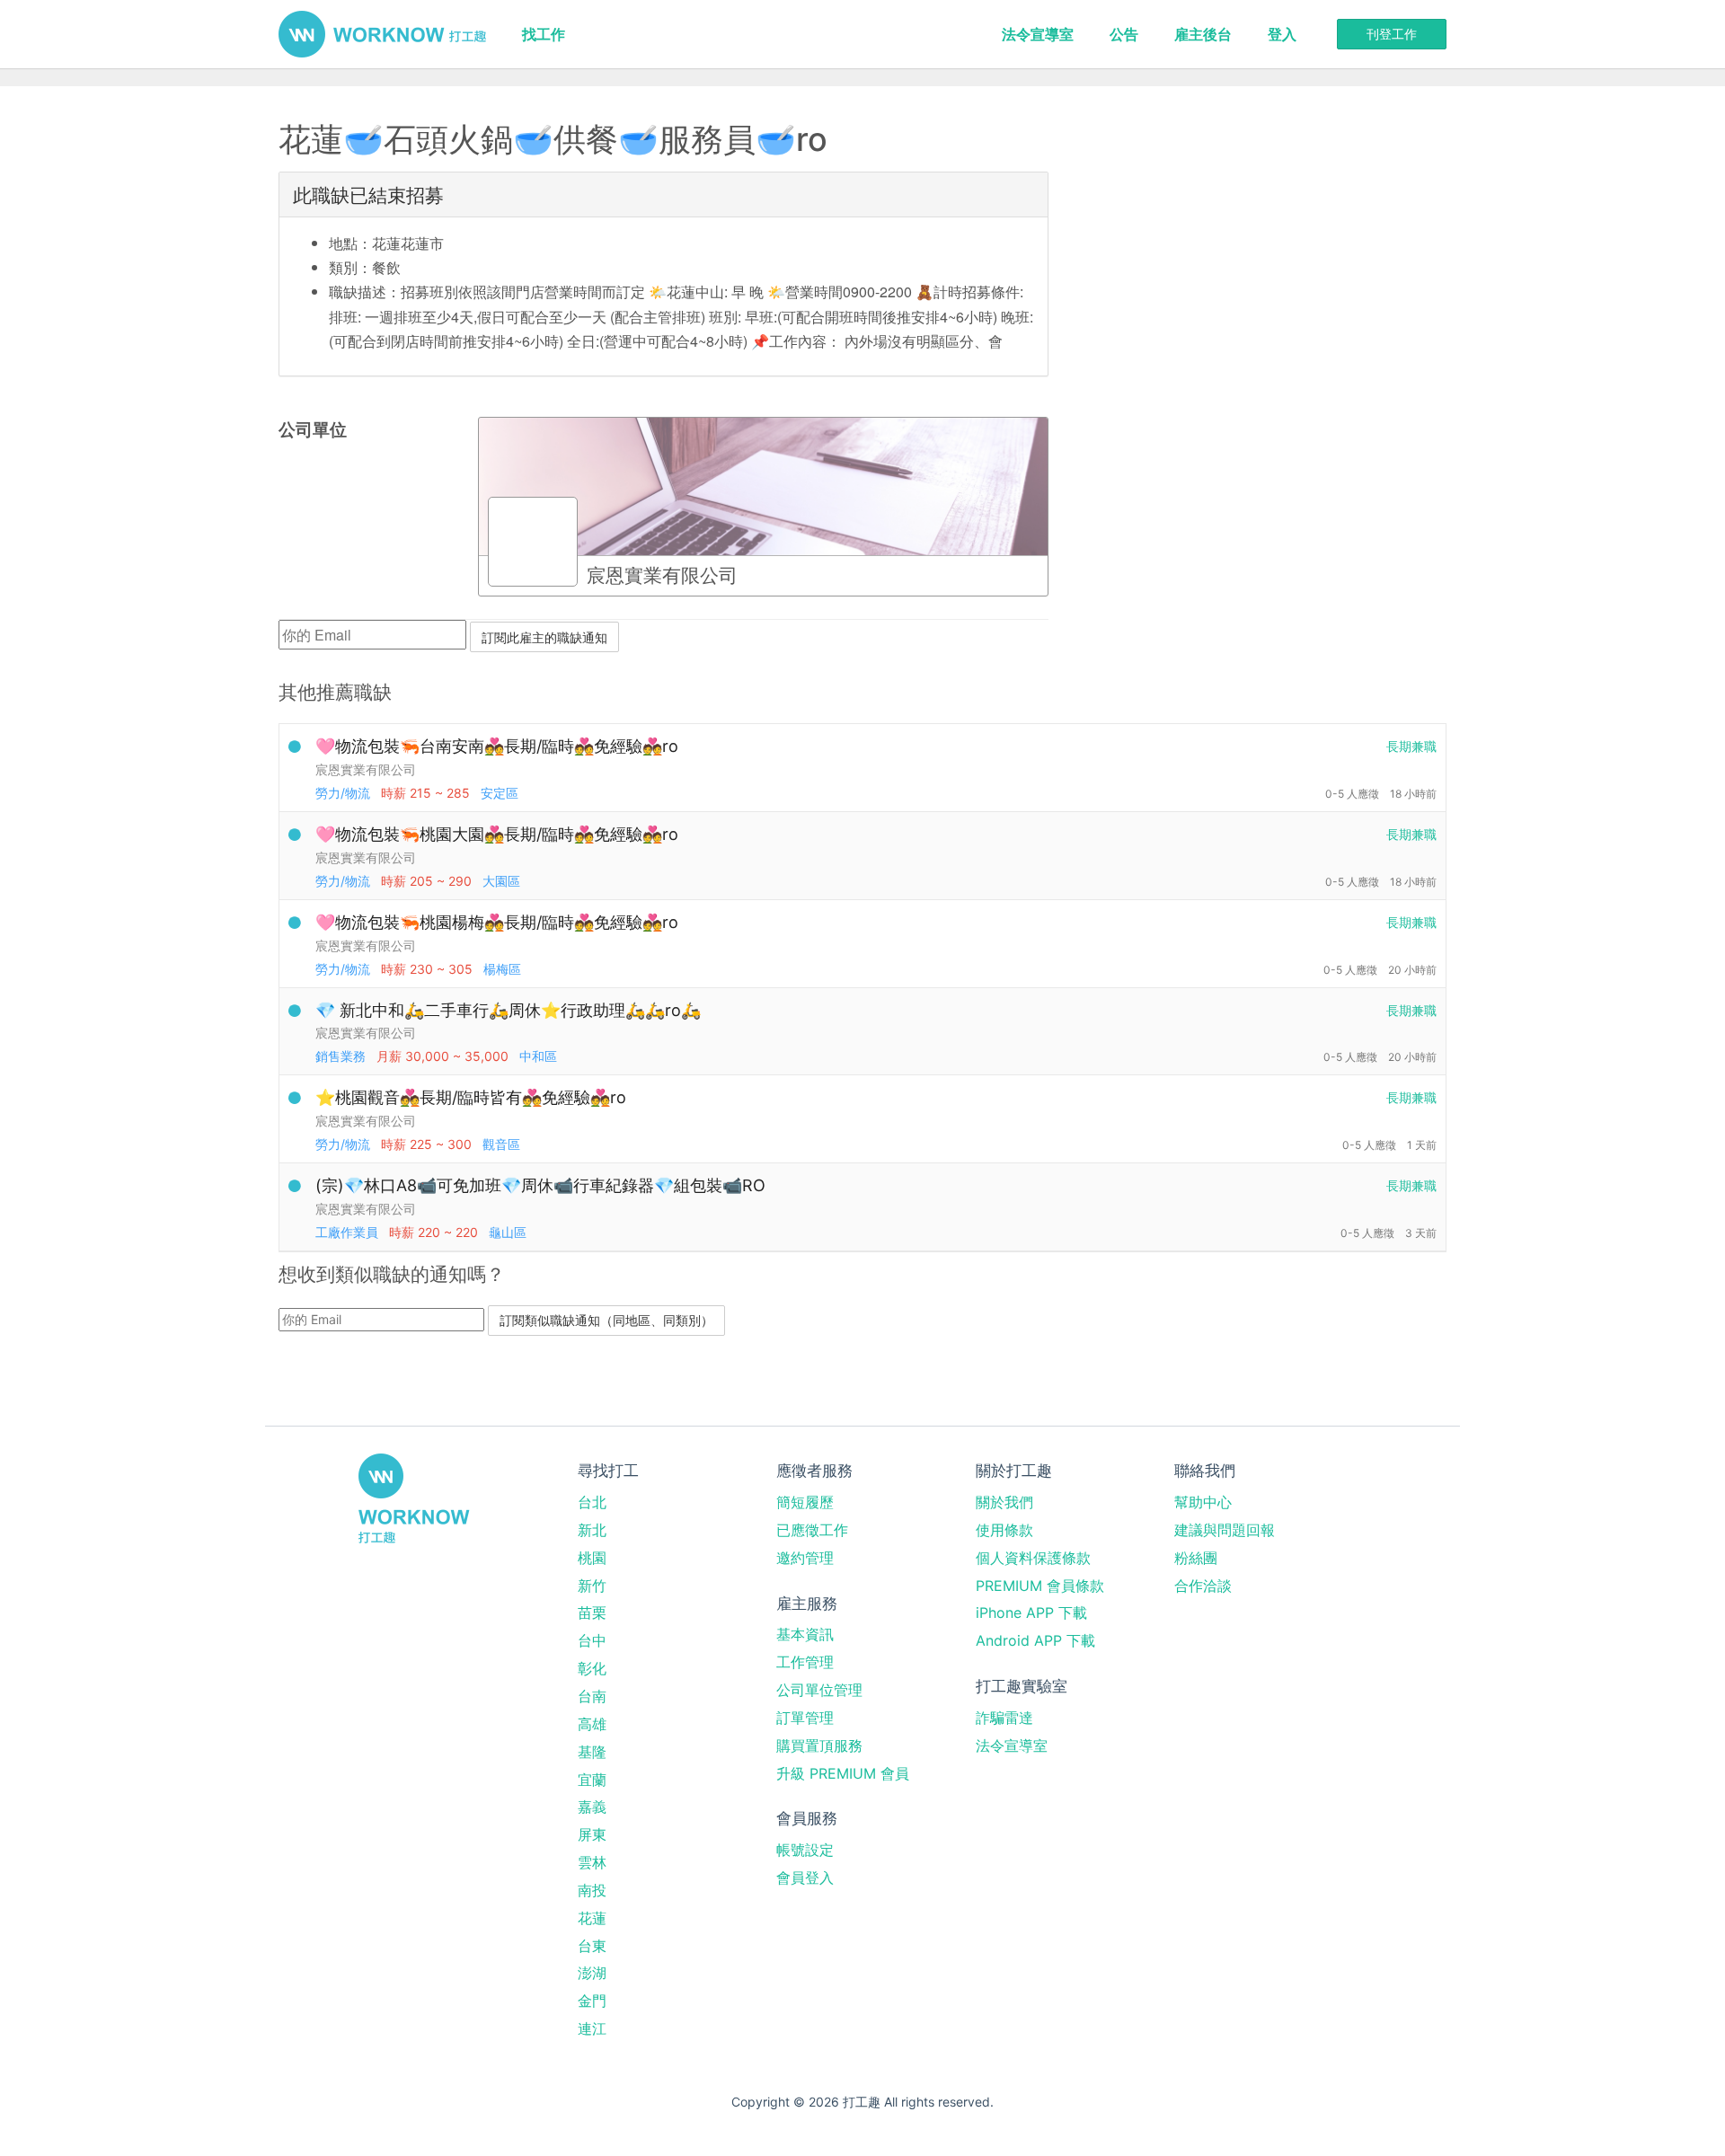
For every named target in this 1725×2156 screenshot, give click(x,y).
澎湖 (592, 1973)
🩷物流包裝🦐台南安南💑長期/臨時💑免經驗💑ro (497, 746)
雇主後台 (1203, 34)
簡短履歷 (805, 1502)
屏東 (592, 1834)
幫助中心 (1203, 1502)
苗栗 (592, 1613)
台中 (592, 1640)
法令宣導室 (1038, 34)
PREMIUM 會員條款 (1040, 1586)
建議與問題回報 (1225, 1530)
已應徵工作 (812, 1530)
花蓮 (592, 1918)
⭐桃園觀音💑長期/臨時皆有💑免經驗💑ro (471, 1097)
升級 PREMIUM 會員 (843, 1773)
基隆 (592, 1752)
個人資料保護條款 (1033, 1558)
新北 (592, 1530)
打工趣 (382, 34)
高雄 (592, 1724)
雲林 (592, 1862)
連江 (592, 2028)
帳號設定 (805, 1850)
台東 (592, 1946)
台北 (592, 1502)
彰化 (592, 1668)
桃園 (592, 1558)
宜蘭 (592, 1780)
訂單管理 (805, 1718)
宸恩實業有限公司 (366, 769)
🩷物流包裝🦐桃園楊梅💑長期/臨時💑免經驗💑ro (497, 922)
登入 (1282, 34)
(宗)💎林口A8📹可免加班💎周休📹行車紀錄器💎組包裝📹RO (540, 1185)
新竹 (592, 1586)
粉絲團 (1196, 1558)
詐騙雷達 (1004, 1718)
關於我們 (1004, 1502)
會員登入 (805, 1878)
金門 (592, 2001)
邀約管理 (805, 1558)
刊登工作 (1392, 34)
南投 (592, 1890)
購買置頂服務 (819, 1745)
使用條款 (1004, 1530)
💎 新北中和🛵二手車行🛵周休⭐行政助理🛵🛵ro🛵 (508, 1010)
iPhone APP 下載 (1031, 1613)
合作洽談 (1203, 1586)
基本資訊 (805, 1634)
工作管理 (805, 1662)
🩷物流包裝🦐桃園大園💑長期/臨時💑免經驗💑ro (497, 834)
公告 (1124, 34)
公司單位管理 (819, 1690)
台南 (592, 1696)
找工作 (544, 34)
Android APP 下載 (1035, 1640)
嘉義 (592, 1807)
